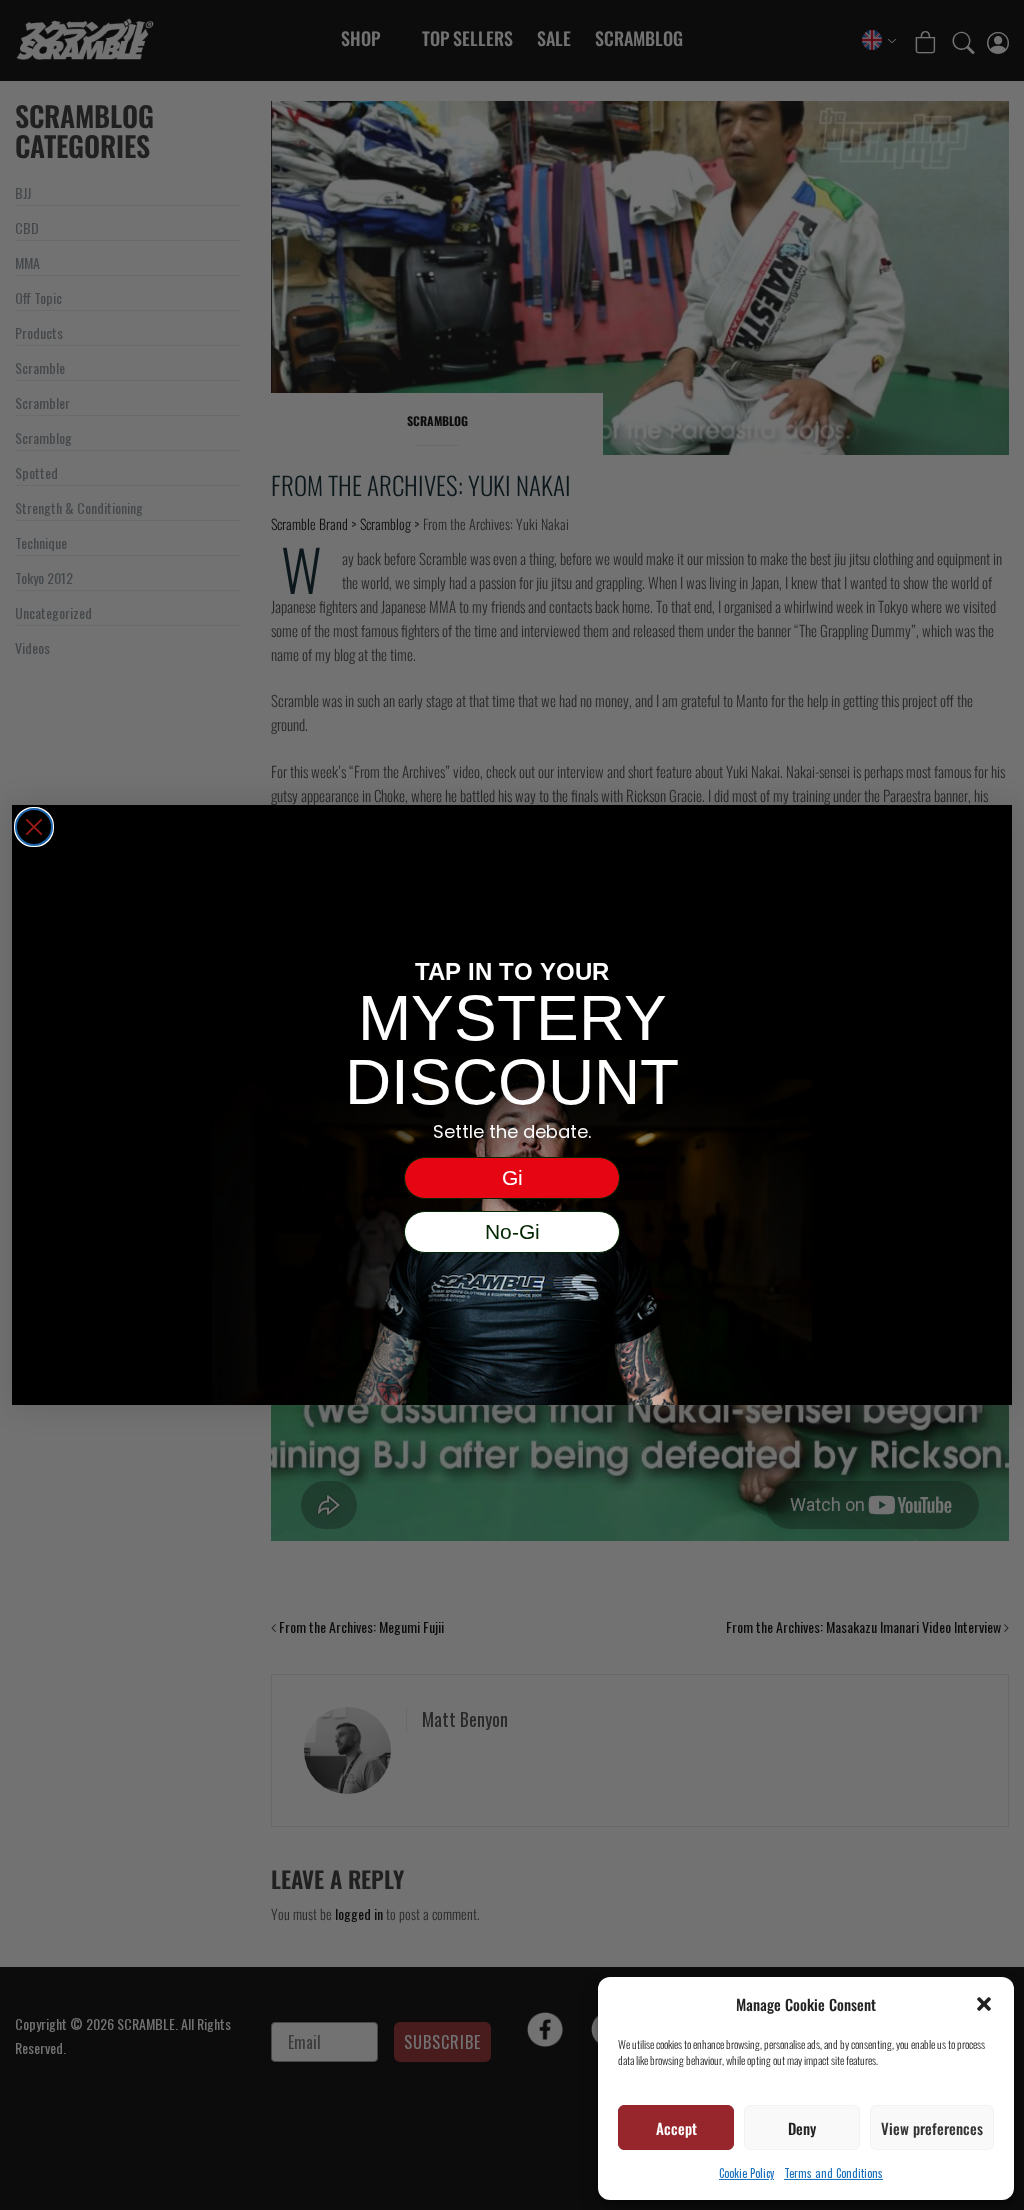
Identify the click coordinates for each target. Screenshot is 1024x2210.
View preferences (932, 2128)
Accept (676, 2128)
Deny (802, 2128)
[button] (984, 2004)
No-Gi (512, 1231)
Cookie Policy (746, 2173)
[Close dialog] (34, 827)
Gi (512, 1177)
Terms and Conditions (833, 2173)
